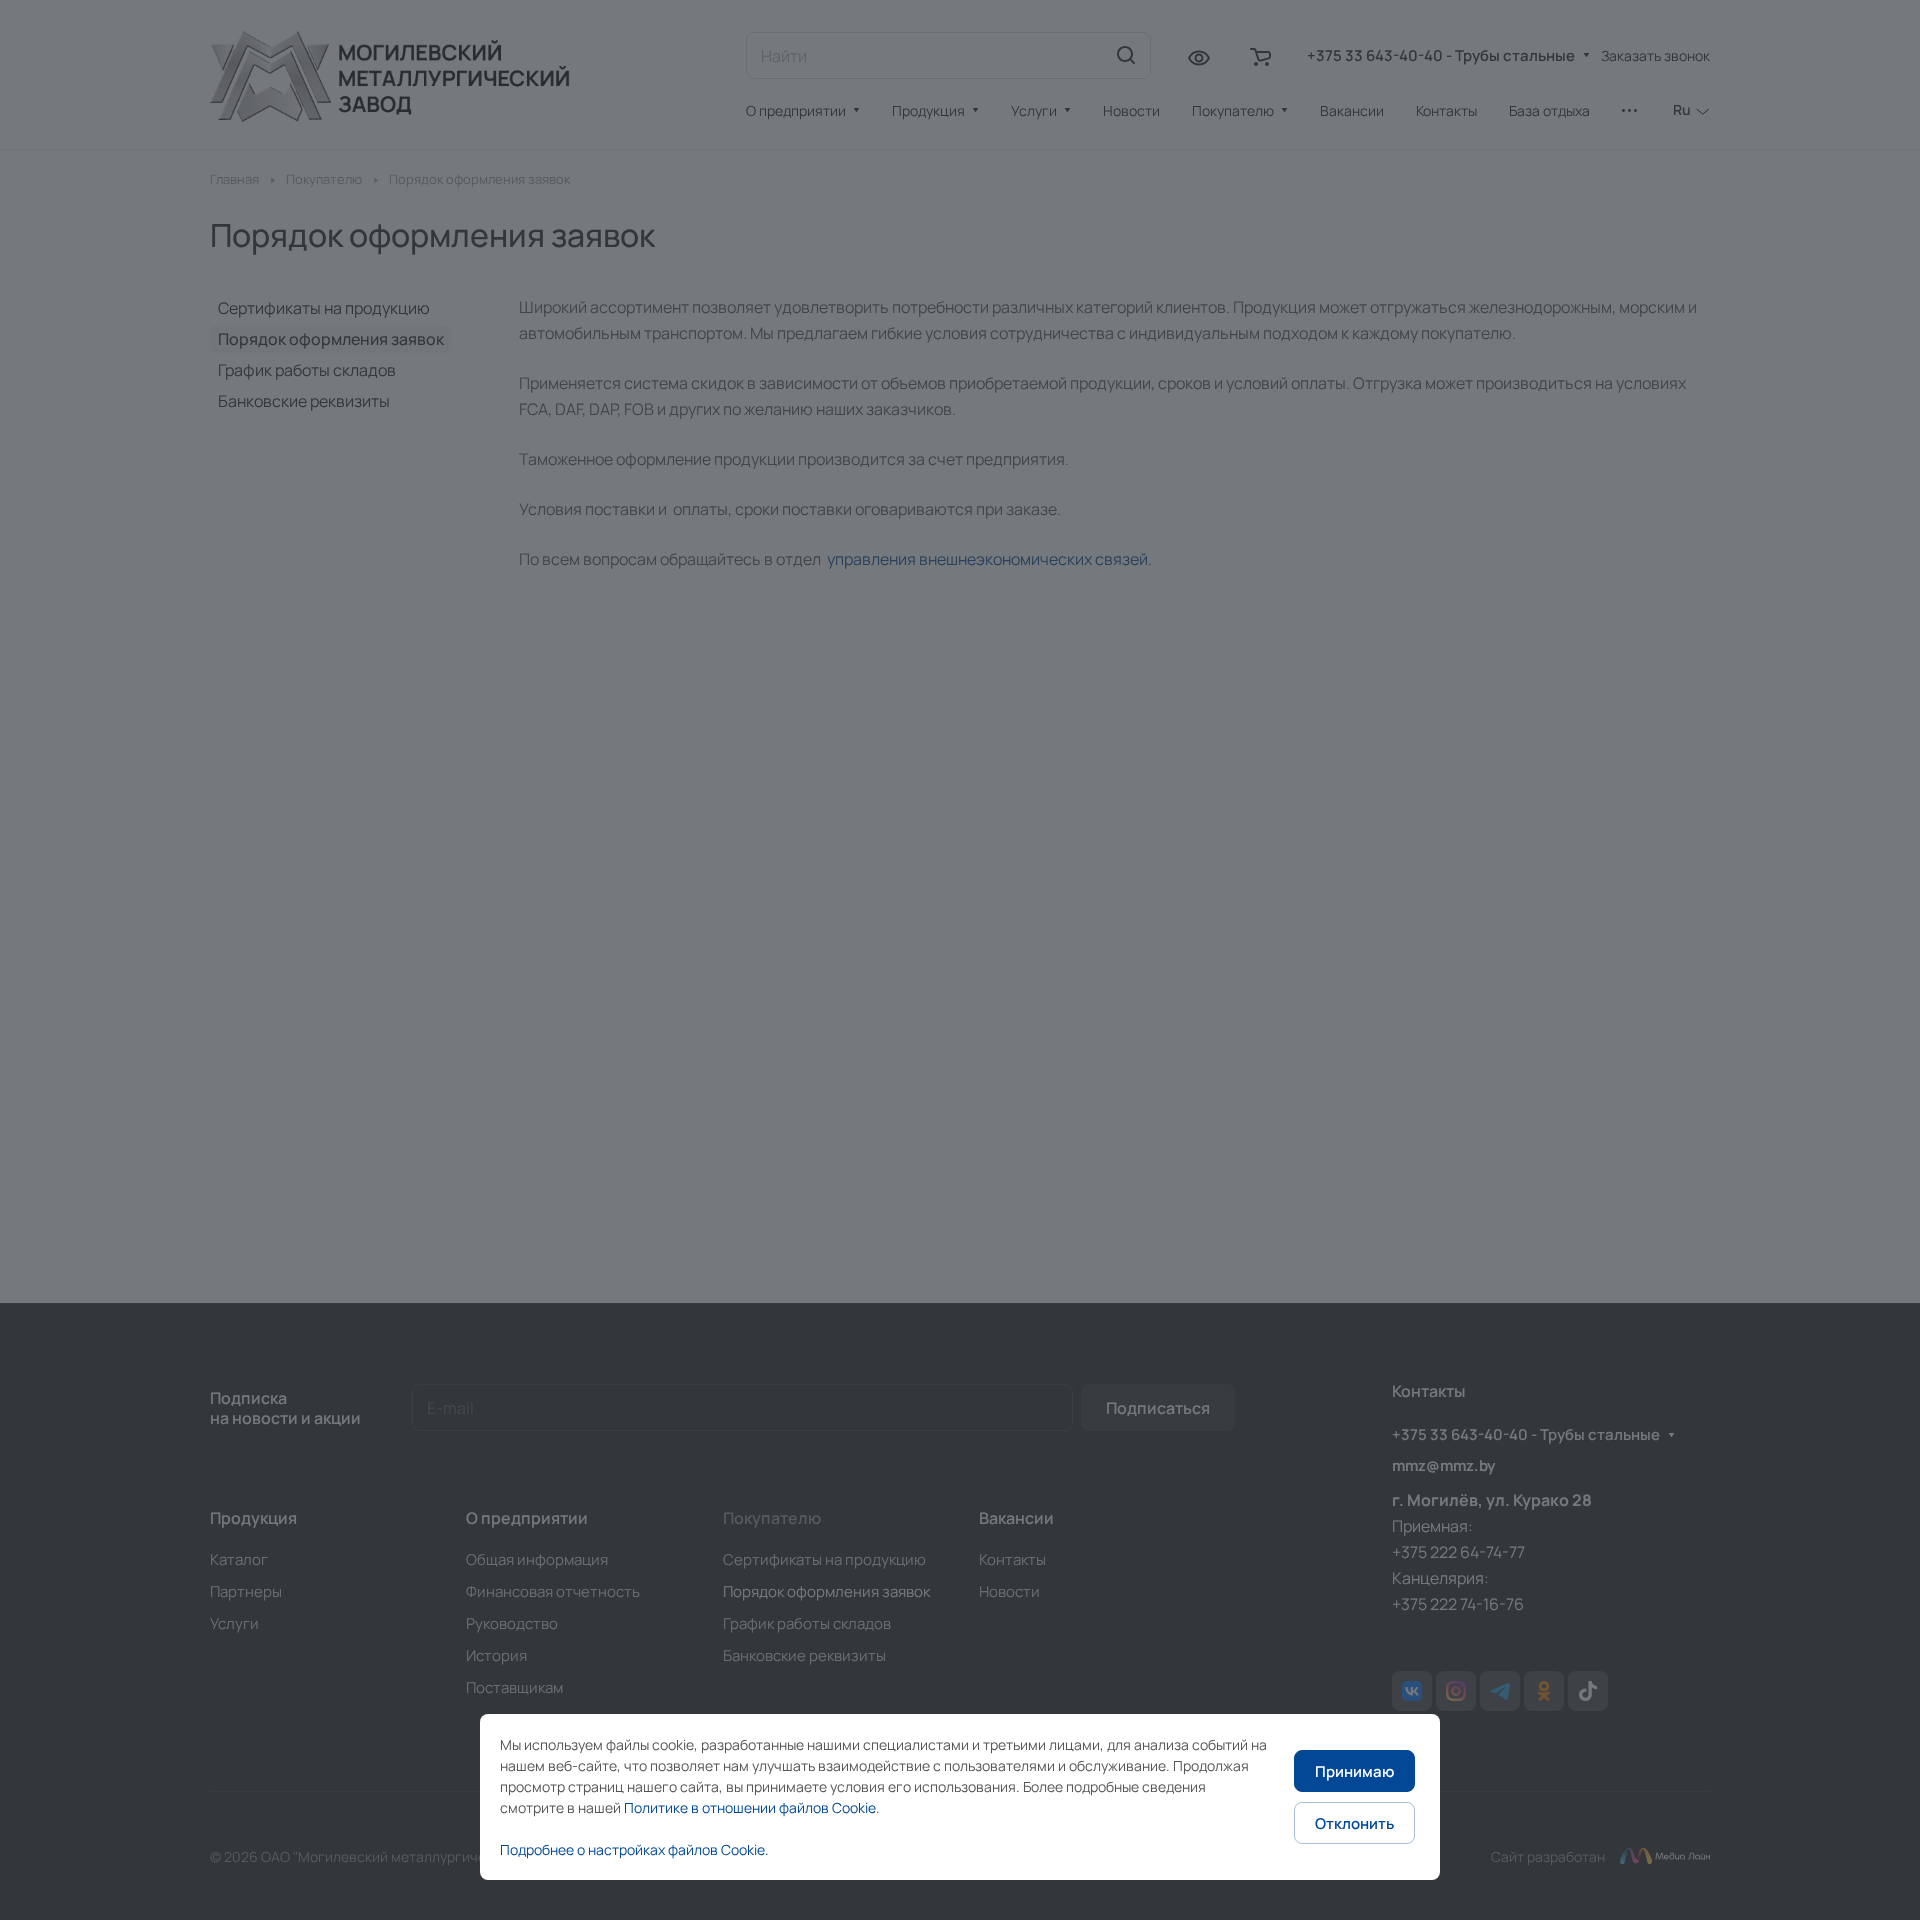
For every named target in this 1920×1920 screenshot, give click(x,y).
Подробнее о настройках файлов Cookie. (634, 1849)
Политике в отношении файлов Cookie (750, 1807)
